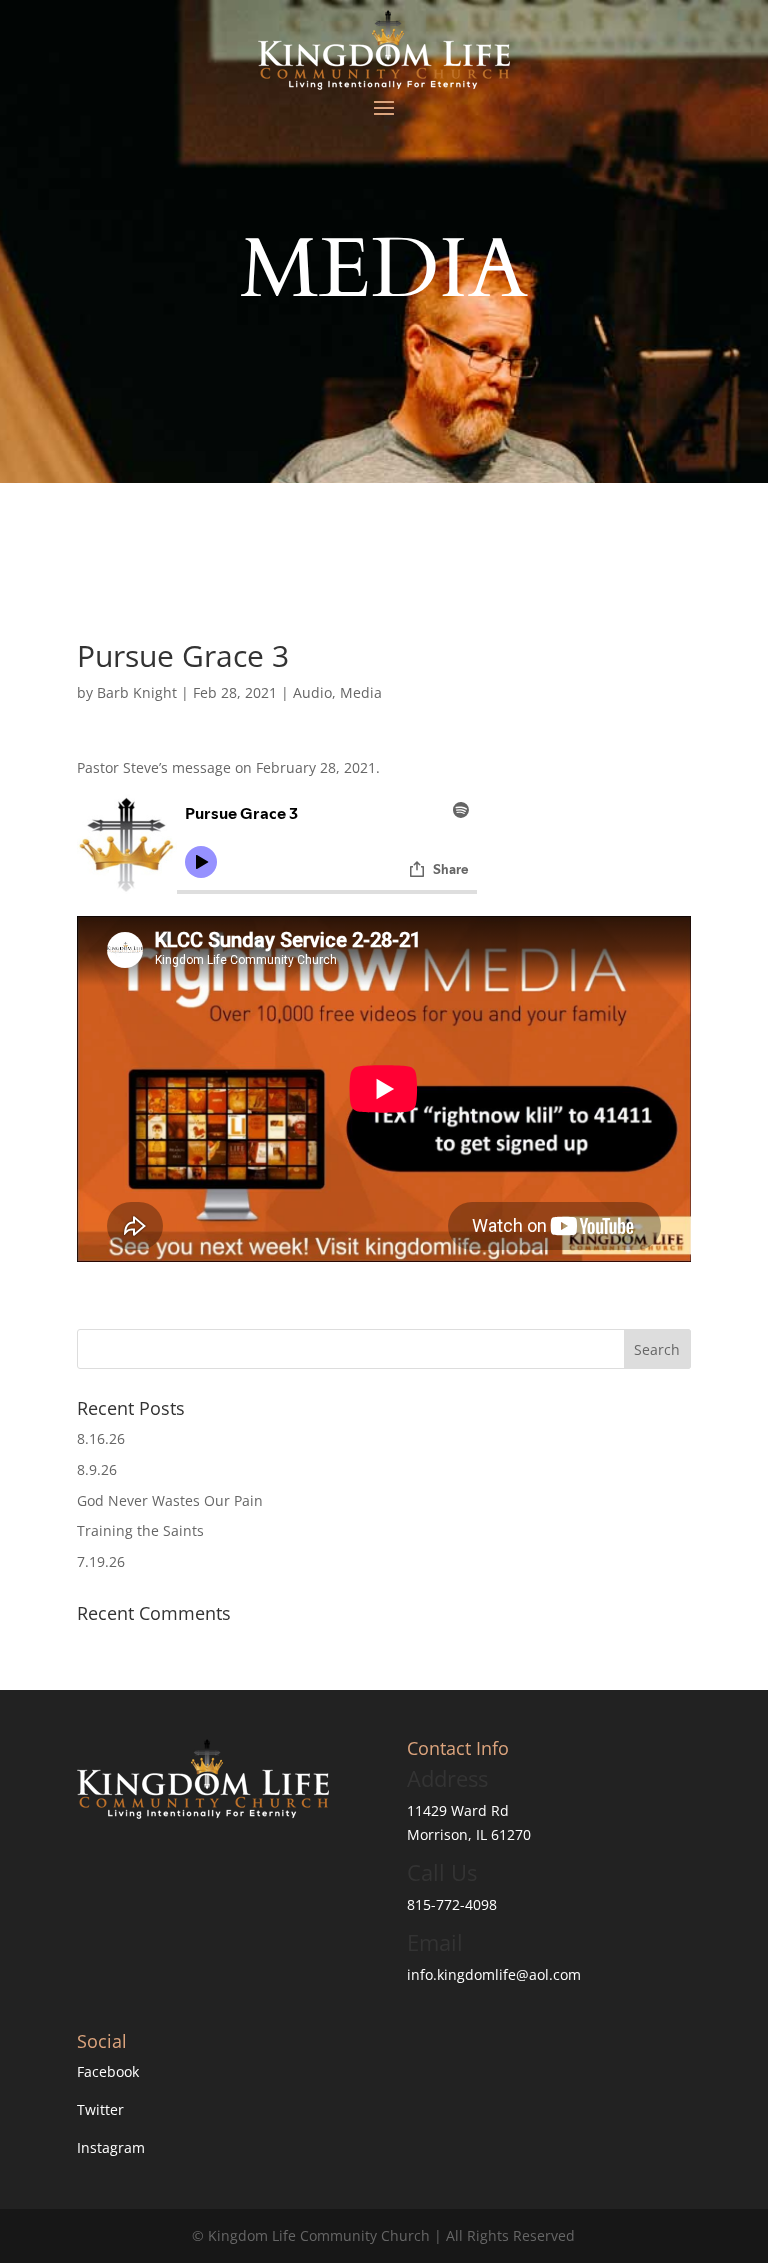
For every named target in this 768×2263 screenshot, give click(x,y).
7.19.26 (101, 1561)
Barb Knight (137, 692)
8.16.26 (101, 1438)
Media (361, 692)
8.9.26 (97, 1469)
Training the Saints (140, 1530)
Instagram (111, 2147)
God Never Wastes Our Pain (170, 1500)
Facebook (108, 2071)
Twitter (100, 2109)
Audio (312, 692)
